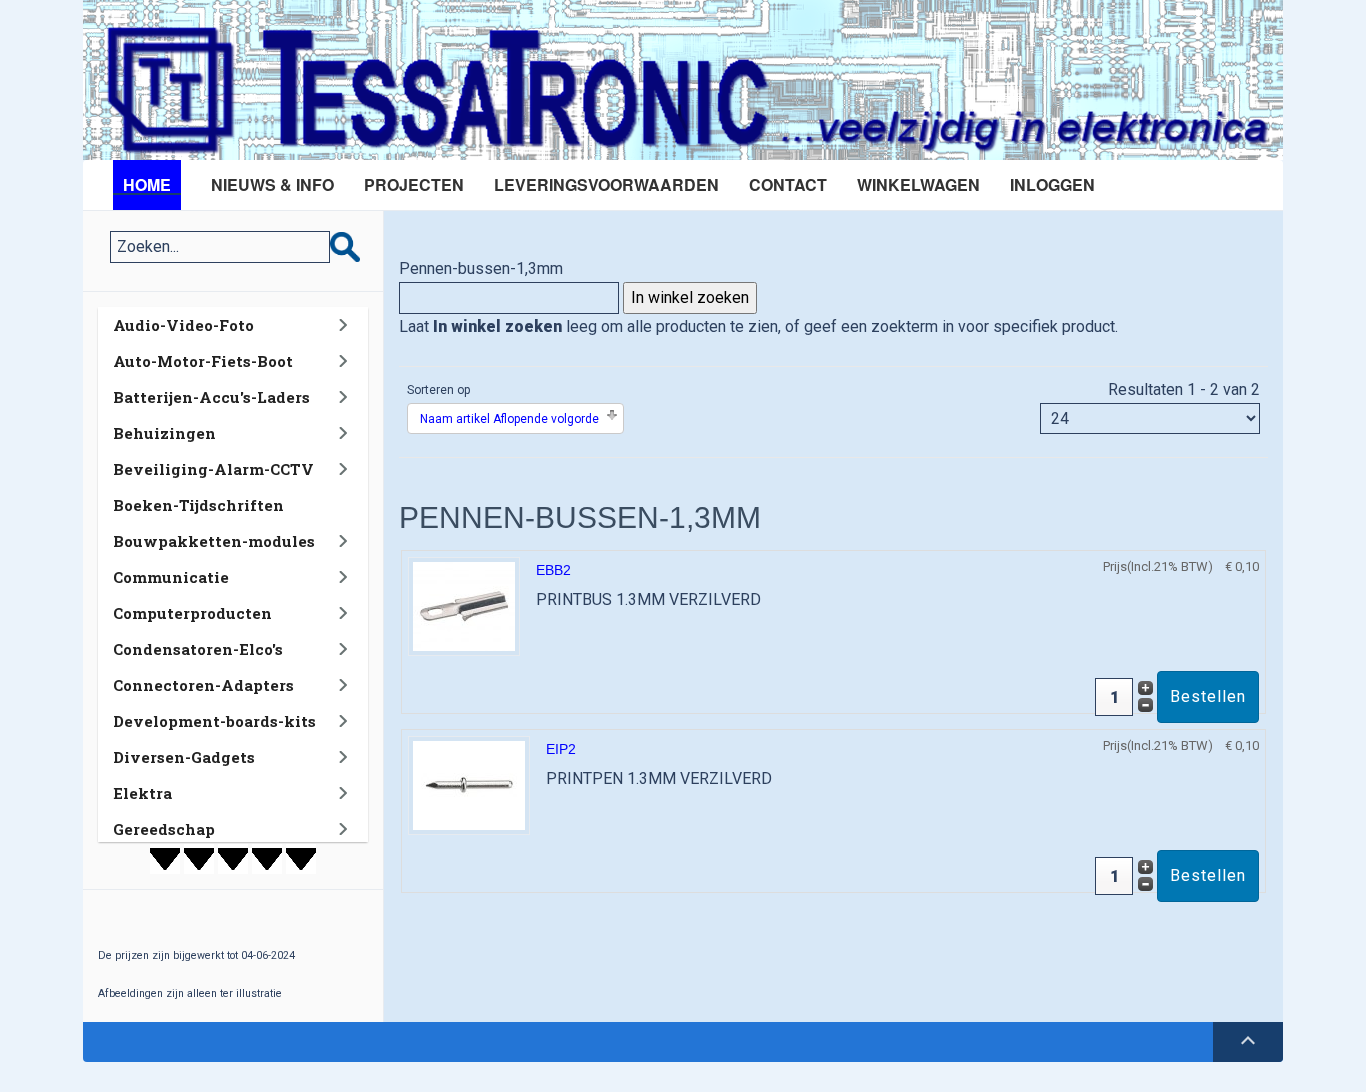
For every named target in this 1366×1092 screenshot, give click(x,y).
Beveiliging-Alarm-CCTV (213, 469)
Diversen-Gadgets (184, 757)
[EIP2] (469, 784)
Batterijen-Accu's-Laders (211, 397)
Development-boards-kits (214, 721)
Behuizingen (164, 433)
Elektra (142, 793)
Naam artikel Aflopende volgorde (509, 419)
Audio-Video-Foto (183, 325)
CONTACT (788, 184)
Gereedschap (164, 829)
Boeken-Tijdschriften (198, 505)
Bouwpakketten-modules (214, 541)
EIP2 (561, 749)
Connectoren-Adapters (203, 685)
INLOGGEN (1052, 184)
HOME (147, 184)
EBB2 (553, 570)
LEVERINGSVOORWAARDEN (606, 184)
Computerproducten (192, 613)
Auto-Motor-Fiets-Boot (203, 361)
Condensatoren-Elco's (198, 649)
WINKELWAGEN (918, 184)
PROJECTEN (414, 184)
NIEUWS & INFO (272, 184)
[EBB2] (464, 605)
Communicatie (171, 577)
